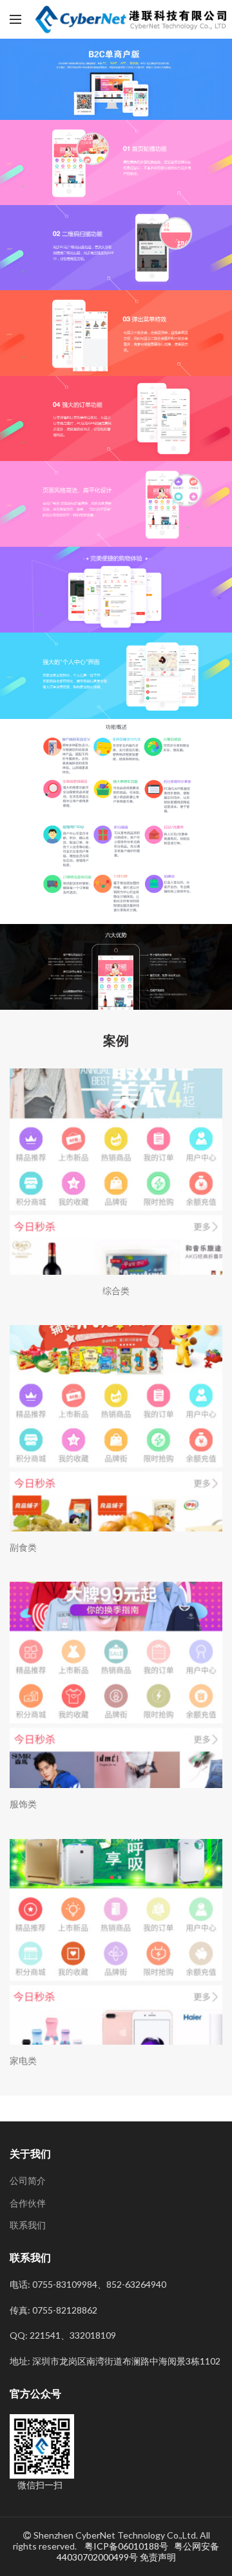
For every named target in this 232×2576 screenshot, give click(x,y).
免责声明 (158, 2557)
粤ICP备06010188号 (127, 2546)
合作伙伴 (28, 2203)
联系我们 (28, 2225)
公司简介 (28, 2180)
